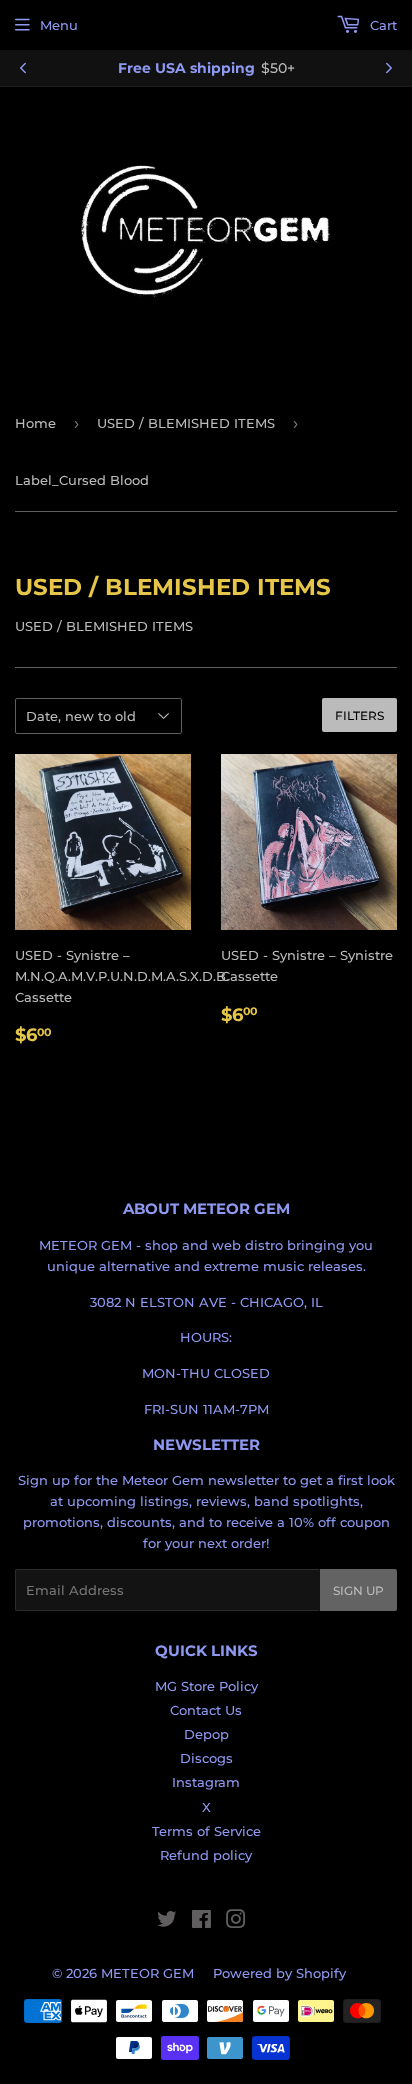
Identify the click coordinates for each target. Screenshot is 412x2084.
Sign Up (358, 1590)
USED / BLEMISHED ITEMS (186, 423)
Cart (381, 25)
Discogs (206, 1758)
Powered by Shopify (279, 1973)
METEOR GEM (147, 1973)
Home (35, 423)
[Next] (389, 68)
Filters (359, 715)
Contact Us (206, 1710)
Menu (59, 25)
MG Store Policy (206, 1686)
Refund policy (206, 1855)
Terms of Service (206, 1831)
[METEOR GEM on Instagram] (236, 1922)
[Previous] (23, 68)
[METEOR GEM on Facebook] (201, 1922)
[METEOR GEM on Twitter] (167, 1922)
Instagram (206, 1782)
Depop (206, 1734)
